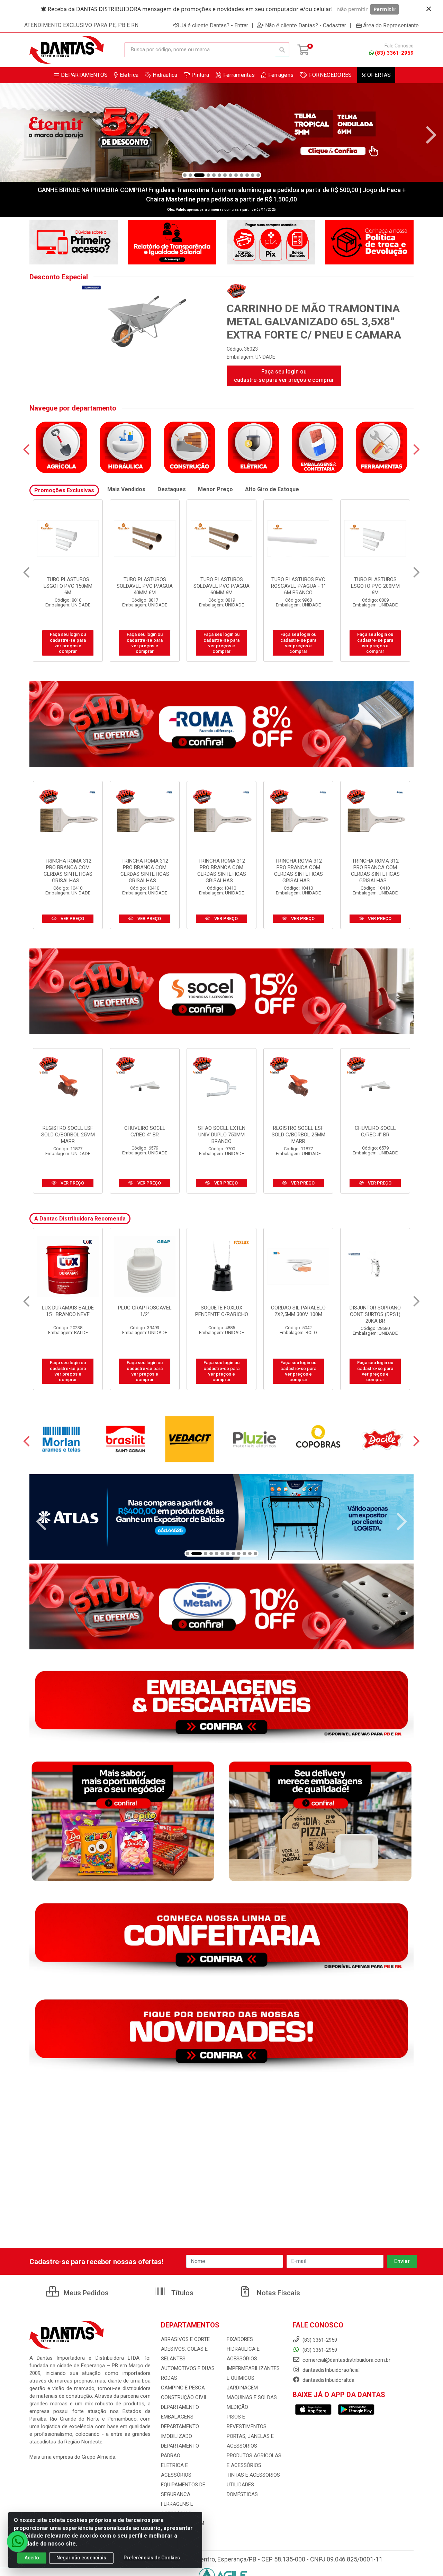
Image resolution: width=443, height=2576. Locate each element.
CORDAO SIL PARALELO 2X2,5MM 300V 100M (145, 1311)
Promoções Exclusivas (64, 490)
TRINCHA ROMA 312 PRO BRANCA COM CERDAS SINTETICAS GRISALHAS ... (68, 871)
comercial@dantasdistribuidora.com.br (346, 2360)
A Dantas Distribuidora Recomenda (80, 1219)
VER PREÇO (72, 918)
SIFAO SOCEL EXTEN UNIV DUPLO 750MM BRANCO (222, 1135)
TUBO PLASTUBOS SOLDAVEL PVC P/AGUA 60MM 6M (68, 586)
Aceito (32, 2558)
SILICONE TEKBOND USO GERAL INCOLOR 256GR (375, 1314)
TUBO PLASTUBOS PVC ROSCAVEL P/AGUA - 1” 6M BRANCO (145, 586)
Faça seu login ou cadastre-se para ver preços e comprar (284, 376)
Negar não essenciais (81, 2558)
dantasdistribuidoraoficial (330, 2370)
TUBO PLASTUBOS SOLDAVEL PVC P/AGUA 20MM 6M (298, 586)
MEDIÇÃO (237, 2407)
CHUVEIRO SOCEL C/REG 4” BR (145, 1131)
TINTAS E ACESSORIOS (253, 2475)
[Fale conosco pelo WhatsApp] (17, 2541)
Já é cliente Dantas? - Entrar (214, 25)
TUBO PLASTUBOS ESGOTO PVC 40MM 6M (375, 583)
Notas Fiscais (278, 2293)
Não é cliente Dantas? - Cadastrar (306, 25)
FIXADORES (240, 2339)
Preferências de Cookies (152, 2558)
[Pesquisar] (282, 50)
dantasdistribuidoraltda (328, 2380)
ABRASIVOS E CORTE (185, 2339)
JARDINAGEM (242, 2388)
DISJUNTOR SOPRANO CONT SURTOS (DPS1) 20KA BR (221, 1314)
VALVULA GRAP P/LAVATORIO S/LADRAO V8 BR (299, 1314)
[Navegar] (12, 135)
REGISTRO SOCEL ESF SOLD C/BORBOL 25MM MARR (68, 1135)
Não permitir (352, 9)
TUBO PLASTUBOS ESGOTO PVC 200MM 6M (222, 586)
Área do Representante (391, 25)
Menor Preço (215, 489)
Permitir (385, 9)
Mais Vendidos (126, 489)
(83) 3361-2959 (394, 53)
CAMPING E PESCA (183, 2388)
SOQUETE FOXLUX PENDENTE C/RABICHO (68, 1311)
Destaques (172, 489)
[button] (185, 175)
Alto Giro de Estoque (272, 489)
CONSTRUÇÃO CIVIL (184, 2397)
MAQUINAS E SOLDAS (252, 2397)
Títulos (182, 2293)
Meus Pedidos (85, 2293)
